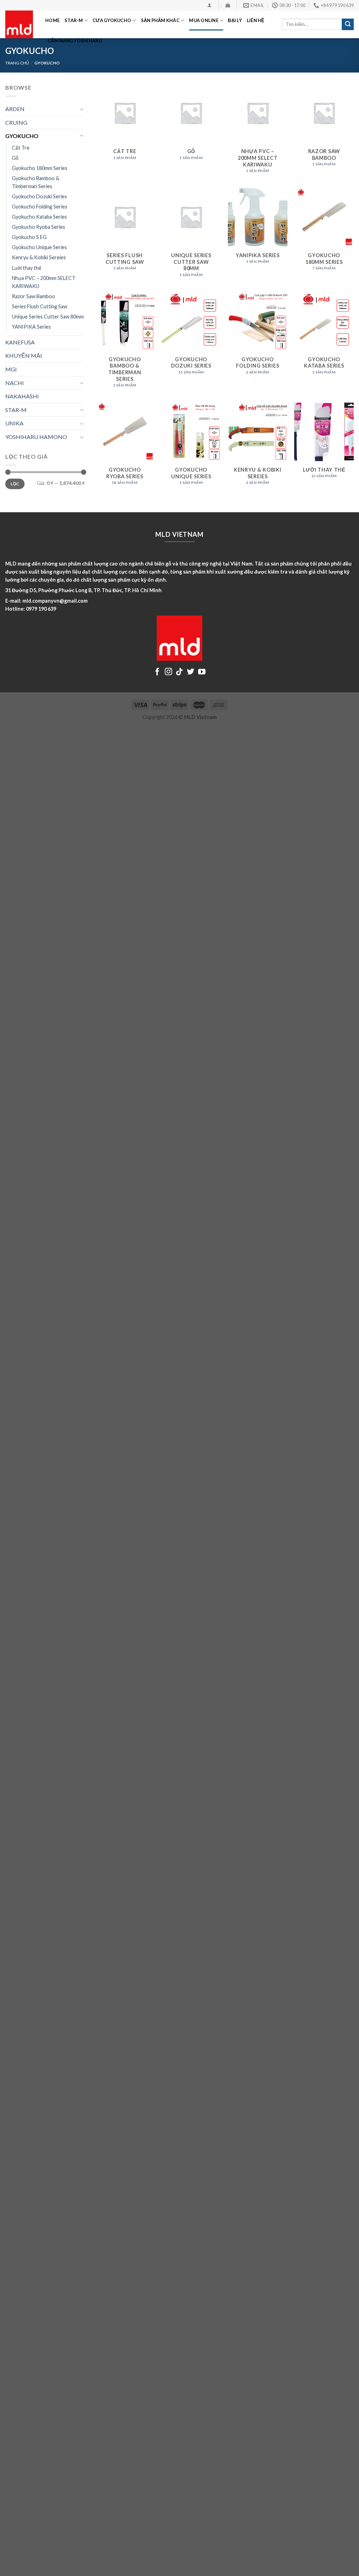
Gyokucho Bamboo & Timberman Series (36, 182)
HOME (52, 20)
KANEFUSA (20, 342)
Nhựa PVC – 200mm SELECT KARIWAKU (44, 282)
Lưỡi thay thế (27, 268)
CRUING (16, 122)
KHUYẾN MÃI (24, 355)
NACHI (15, 383)
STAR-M (74, 20)
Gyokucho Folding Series (40, 207)
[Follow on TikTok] (179, 672)
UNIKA (14, 423)
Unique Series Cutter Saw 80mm (48, 317)
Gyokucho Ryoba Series (39, 227)
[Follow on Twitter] (191, 672)
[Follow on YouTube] (202, 672)
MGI (11, 369)
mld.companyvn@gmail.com (55, 601)
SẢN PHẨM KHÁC (160, 20)
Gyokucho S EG (29, 237)
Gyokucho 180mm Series (40, 168)
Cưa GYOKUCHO (112, 20)
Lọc (15, 484)
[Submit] (348, 25)
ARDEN (15, 109)
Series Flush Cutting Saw (40, 306)
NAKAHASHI (22, 396)
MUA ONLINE (204, 20)
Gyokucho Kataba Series (39, 217)
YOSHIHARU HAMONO (36, 437)
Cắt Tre (21, 148)
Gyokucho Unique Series (39, 247)
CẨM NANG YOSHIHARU (75, 41)
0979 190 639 (41, 609)
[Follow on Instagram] (168, 672)
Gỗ (15, 158)
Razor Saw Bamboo (33, 296)
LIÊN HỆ (256, 20)
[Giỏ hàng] (228, 5)
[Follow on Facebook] (157, 672)
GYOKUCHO (22, 136)
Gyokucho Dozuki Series (39, 196)
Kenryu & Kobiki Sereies (39, 257)
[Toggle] (82, 109)
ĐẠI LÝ (235, 20)
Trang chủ (17, 63)
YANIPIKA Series (31, 327)
